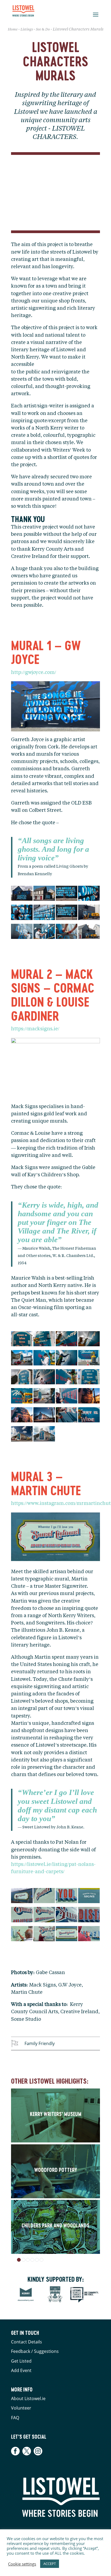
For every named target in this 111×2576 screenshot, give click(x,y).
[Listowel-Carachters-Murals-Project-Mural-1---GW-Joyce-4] (22, 914)
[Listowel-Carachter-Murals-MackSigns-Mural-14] (22, 1359)
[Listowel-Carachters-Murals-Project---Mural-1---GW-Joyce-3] (89, 895)
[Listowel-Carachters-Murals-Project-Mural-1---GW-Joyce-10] (67, 933)
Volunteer (21, 2408)
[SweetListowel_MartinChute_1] (89, 1935)
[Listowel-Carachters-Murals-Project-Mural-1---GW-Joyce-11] (89, 933)
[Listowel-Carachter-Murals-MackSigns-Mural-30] (44, 1378)
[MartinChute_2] (44, 1935)
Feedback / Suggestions (35, 2351)
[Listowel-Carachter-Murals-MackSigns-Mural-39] (44, 1397)
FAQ (15, 2418)
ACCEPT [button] (50, 2564)
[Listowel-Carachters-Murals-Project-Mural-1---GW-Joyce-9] (44, 933)
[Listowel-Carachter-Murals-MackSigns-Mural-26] (44, 1359)
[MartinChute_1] (22, 1935)
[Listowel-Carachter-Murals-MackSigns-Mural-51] (22, 1435)
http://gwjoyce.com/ (34, 673)
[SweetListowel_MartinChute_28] (67, 1897)
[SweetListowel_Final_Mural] (67, 1935)
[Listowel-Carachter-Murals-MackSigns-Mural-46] (44, 1416)
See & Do (43, 30)
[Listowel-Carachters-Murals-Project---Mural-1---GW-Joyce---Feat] (22, 895)
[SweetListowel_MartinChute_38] (89, 1916)
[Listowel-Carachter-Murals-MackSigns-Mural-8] (67, 1340)
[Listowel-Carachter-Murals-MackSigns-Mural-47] (67, 1416)
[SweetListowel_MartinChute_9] (22, 1897)
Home (13, 30)
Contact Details (27, 2342)
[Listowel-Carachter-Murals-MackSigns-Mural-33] (67, 1378)
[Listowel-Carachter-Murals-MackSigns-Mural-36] (89, 1378)
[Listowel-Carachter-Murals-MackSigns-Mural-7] (44, 1340)
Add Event (21, 2370)
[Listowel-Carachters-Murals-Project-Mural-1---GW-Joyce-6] (67, 914)
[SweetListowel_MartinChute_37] (67, 1916)
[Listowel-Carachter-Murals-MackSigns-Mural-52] (44, 1435)
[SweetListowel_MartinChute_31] (22, 1916)
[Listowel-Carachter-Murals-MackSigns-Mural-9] (89, 1340)
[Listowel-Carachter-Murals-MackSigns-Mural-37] (22, 1397)
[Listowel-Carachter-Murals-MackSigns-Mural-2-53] (22, 1340)
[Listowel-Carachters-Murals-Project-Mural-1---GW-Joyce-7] (89, 914)
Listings (27, 30)
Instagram (38, 2451)
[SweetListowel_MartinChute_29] (89, 1897)
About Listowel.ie (28, 2398)
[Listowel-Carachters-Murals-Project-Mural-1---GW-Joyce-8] (22, 933)
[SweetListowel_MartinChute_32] (44, 1916)
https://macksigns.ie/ (35, 1029)
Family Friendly (40, 2043)
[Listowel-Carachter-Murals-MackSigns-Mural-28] (89, 1359)
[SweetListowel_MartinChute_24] (44, 1897)
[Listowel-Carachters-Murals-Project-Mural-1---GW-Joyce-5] (44, 914)
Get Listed (21, 2361)
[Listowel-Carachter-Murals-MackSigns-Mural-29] (22, 1378)
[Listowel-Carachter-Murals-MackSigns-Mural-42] (89, 1397)
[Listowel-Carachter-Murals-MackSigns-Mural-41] (67, 1397)
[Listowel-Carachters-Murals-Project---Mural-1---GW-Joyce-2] (67, 895)
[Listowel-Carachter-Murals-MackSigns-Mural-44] (22, 1416)
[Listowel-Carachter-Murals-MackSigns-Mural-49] (89, 1416)
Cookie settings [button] (22, 2564)
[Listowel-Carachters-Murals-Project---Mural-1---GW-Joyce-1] (44, 895)
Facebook (16, 2451)
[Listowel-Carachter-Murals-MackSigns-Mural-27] (67, 1359)
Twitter (27, 2451)
